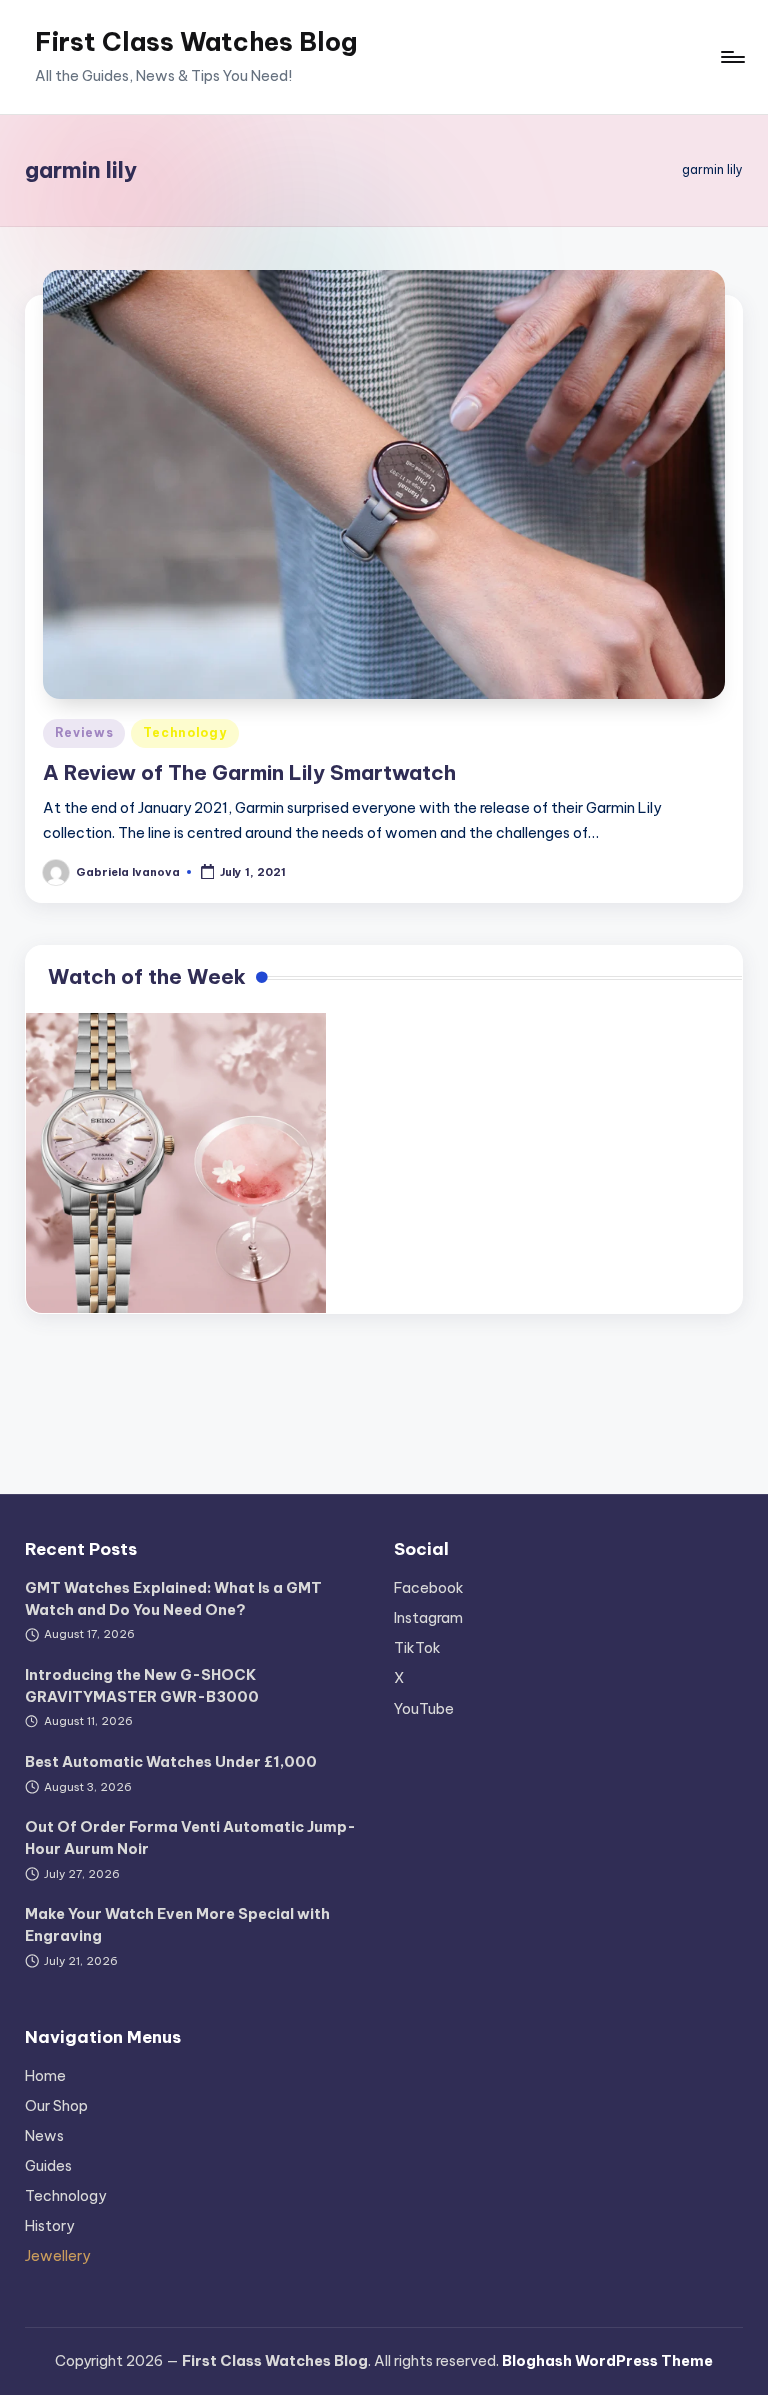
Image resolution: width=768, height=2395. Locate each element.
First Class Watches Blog (196, 42)
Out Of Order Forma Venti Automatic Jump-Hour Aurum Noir (190, 1838)
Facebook (429, 1588)
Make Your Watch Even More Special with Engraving (177, 1925)
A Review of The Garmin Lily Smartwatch (249, 772)
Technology (184, 732)
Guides (48, 2166)
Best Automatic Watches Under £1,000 (171, 1762)
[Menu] (731, 57)
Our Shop (56, 2106)
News (44, 2136)
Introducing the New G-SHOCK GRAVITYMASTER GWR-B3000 (142, 1686)
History (49, 2226)
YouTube (424, 1709)
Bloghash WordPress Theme (607, 2361)
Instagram (428, 1618)
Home (45, 2076)
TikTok (417, 1648)
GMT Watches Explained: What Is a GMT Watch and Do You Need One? (173, 1599)
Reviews (84, 732)
